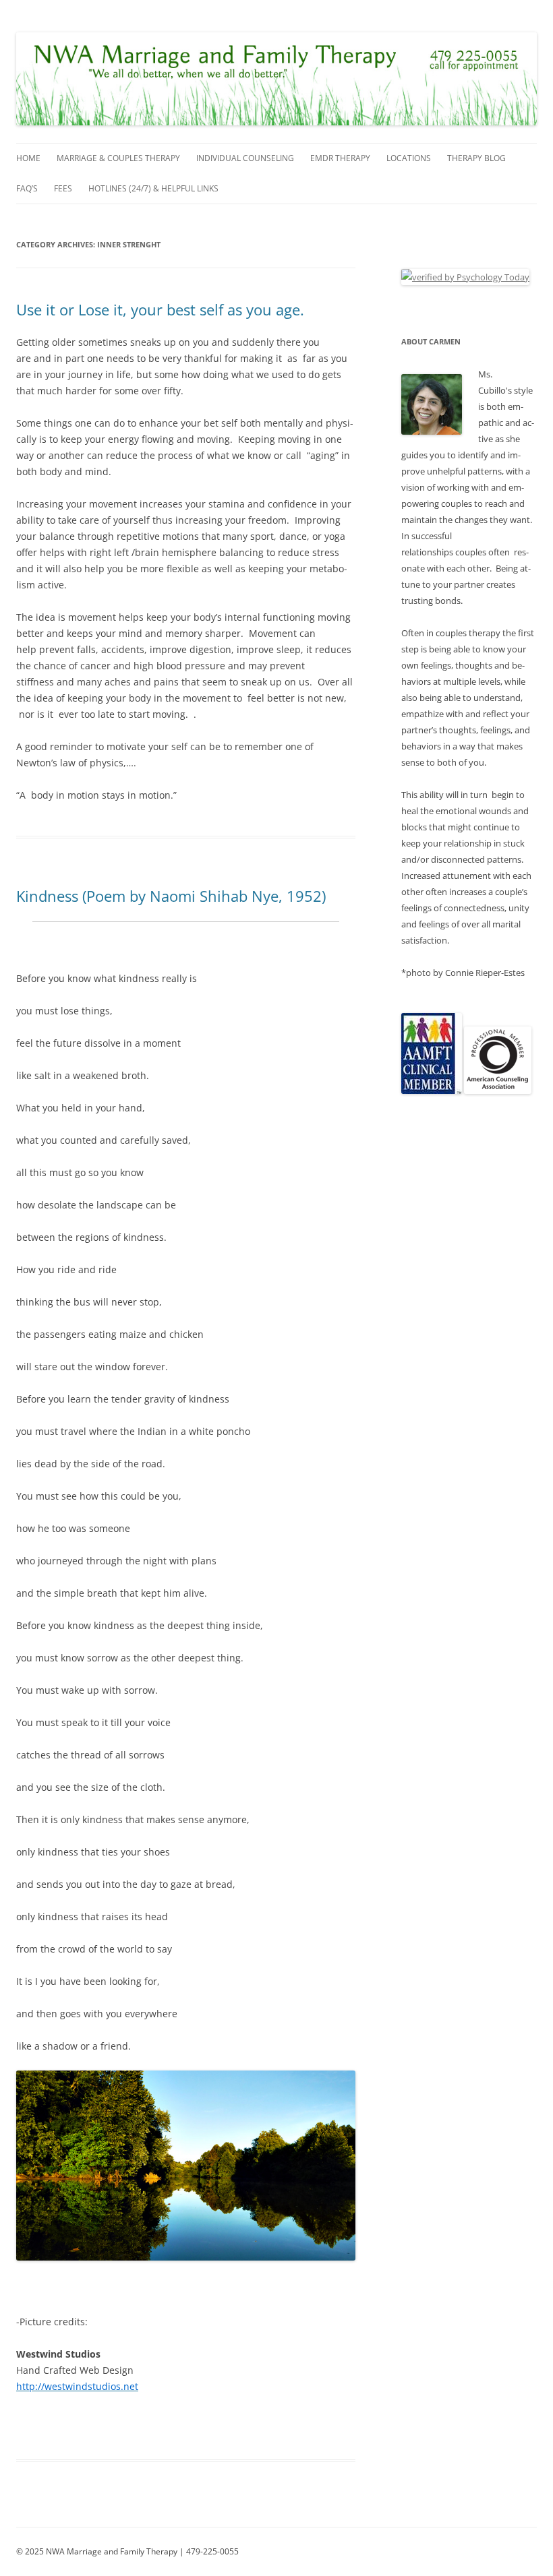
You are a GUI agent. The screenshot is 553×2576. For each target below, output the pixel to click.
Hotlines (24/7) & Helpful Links (153, 188)
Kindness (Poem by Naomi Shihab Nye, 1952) (171, 896)
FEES (63, 188)
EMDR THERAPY (340, 158)
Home (28, 158)
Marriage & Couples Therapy (118, 158)
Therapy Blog (476, 158)
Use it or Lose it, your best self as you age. (160, 309)
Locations (409, 158)
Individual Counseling (245, 158)
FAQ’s (27, 188)
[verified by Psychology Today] (465, 277)
